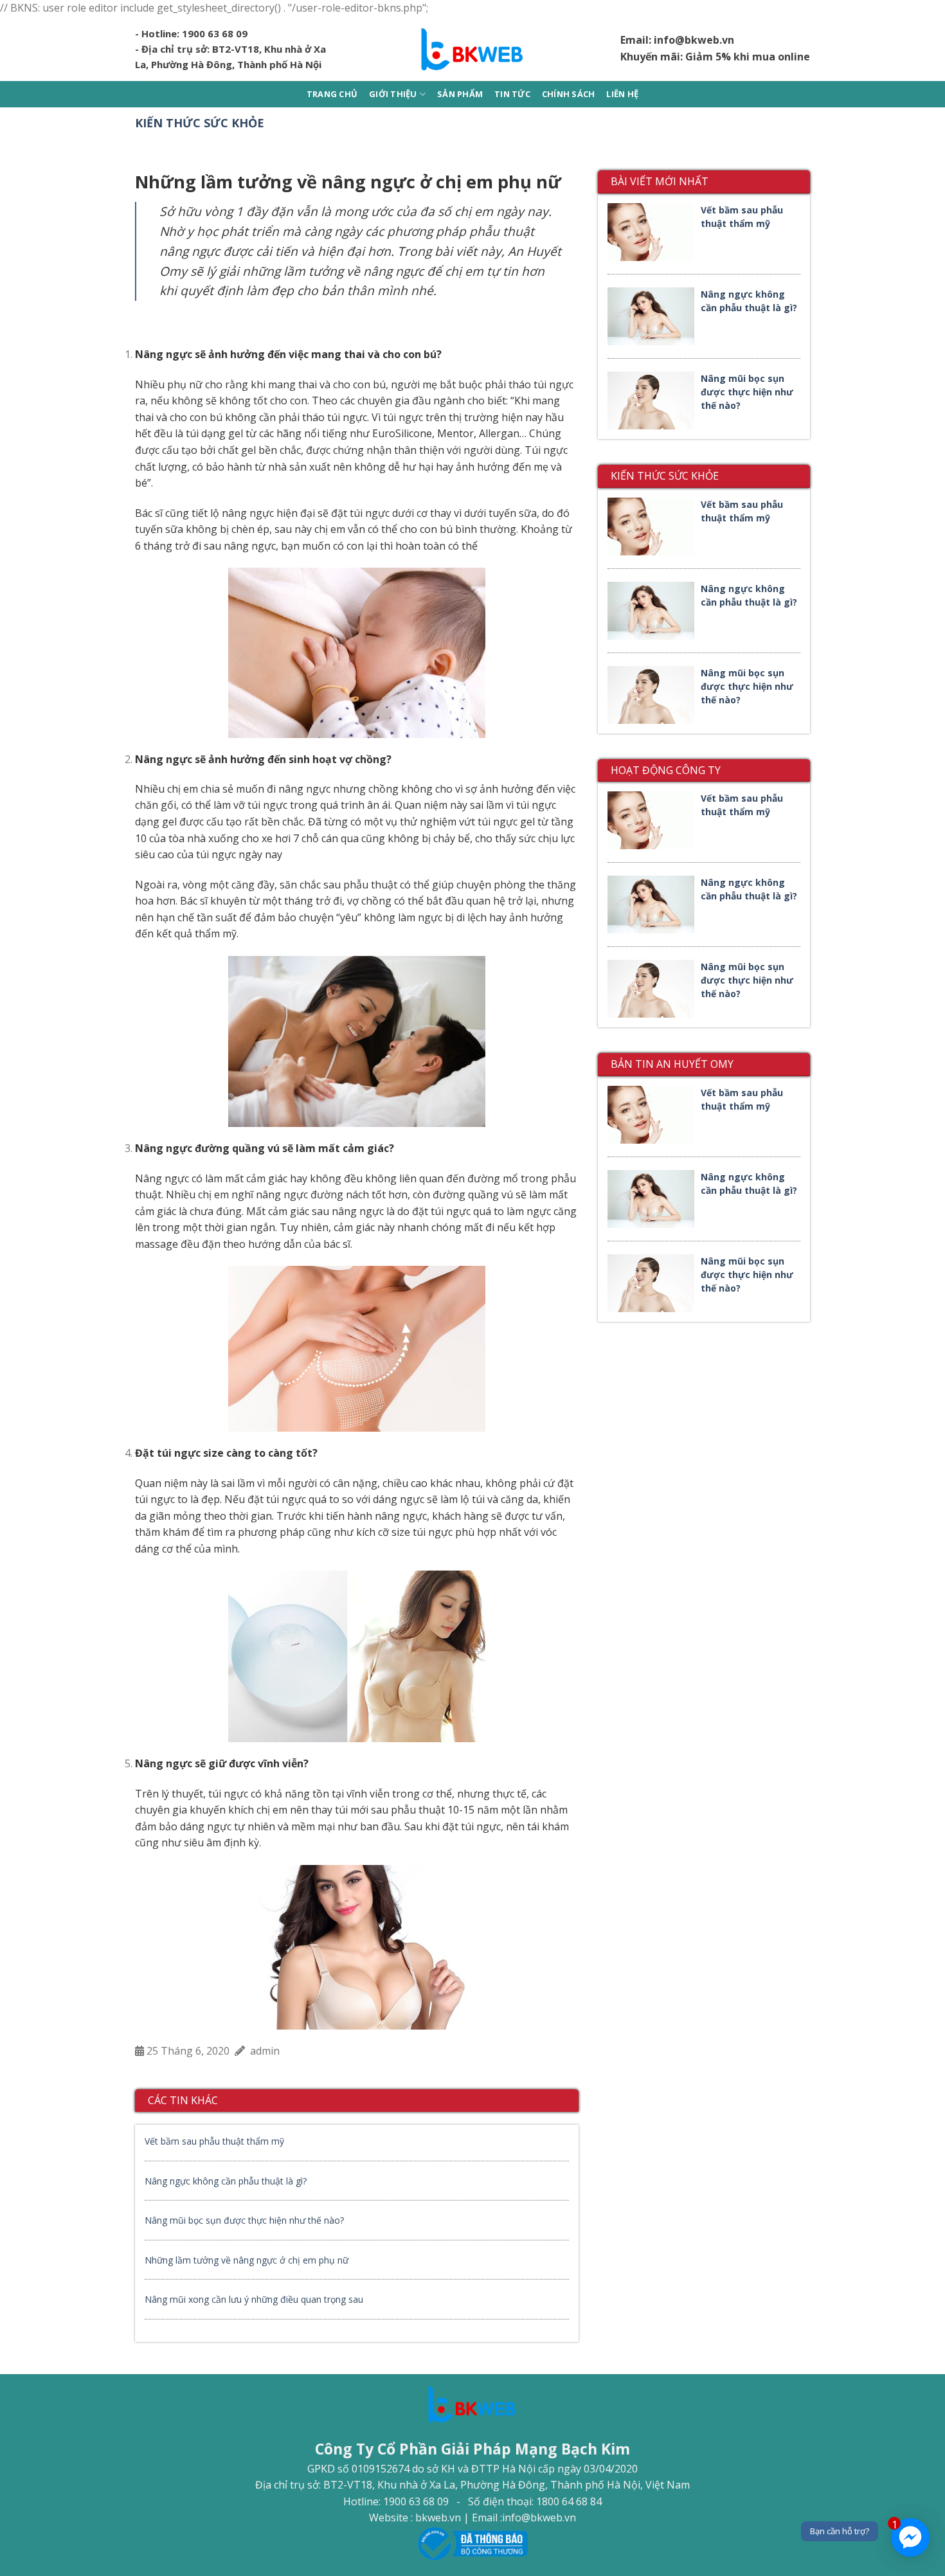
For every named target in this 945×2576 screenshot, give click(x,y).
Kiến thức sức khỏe (200, 123)
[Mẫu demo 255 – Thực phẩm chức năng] (473, 49)
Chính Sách (569, 94)
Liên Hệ (622, 94)
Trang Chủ (332, 94)
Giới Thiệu (393, 94)
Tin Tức (512, 94)
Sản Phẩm (460, 94)
